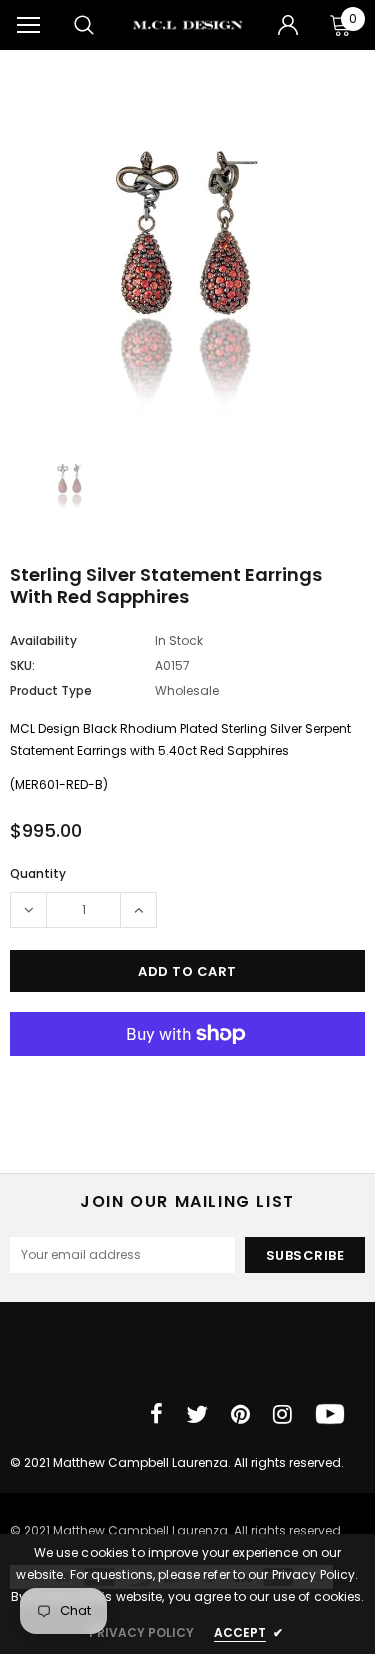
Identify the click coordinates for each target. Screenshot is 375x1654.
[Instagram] (282, 1414)
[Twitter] (197, 1414)
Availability (43, 640)
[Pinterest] (240, 1414)
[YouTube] (330, 1414)
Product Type (51, 690)
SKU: (22, 665)
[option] (187, 252)
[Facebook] (156, 1414)
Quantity (38, 873)
